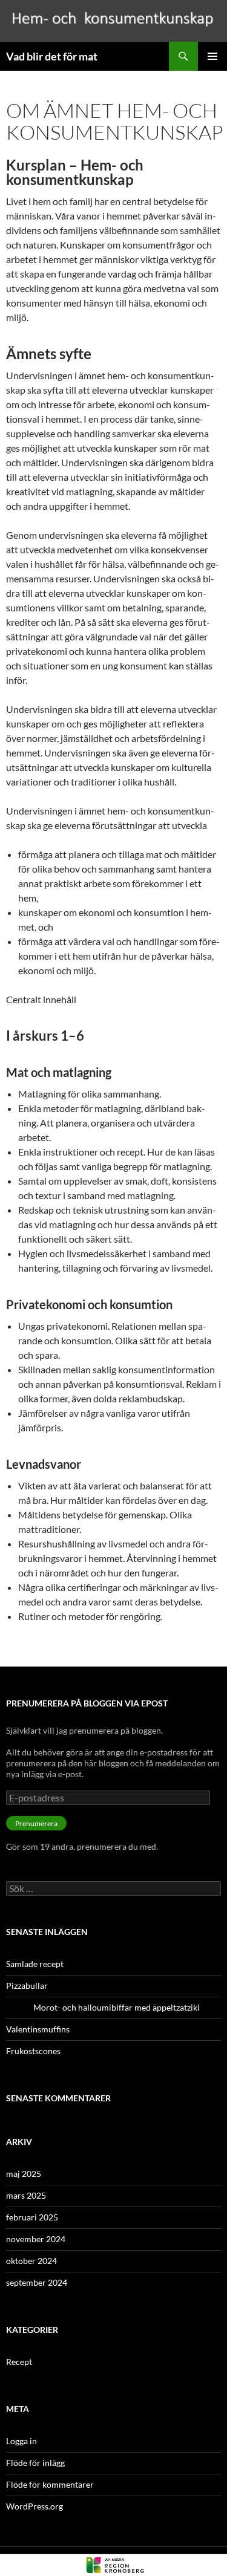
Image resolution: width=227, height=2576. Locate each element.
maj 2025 (24, 2174)
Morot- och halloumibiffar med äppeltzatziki (103, 2007)
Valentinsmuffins (38, 2029)
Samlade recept (35, 1964)
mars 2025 (26, 2195)
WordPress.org (35, 2506)
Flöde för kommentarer (50, 2484)
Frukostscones (33, 2051)
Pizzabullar (27, 1986)
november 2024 (36, 2239)
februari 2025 (32, 2217)
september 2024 (37, 2282)
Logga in (21, 2441)
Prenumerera (36, 1823)
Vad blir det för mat (52, 56)
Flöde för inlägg (35, 2463)
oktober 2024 (31, 2261)
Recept (19, 2362)
